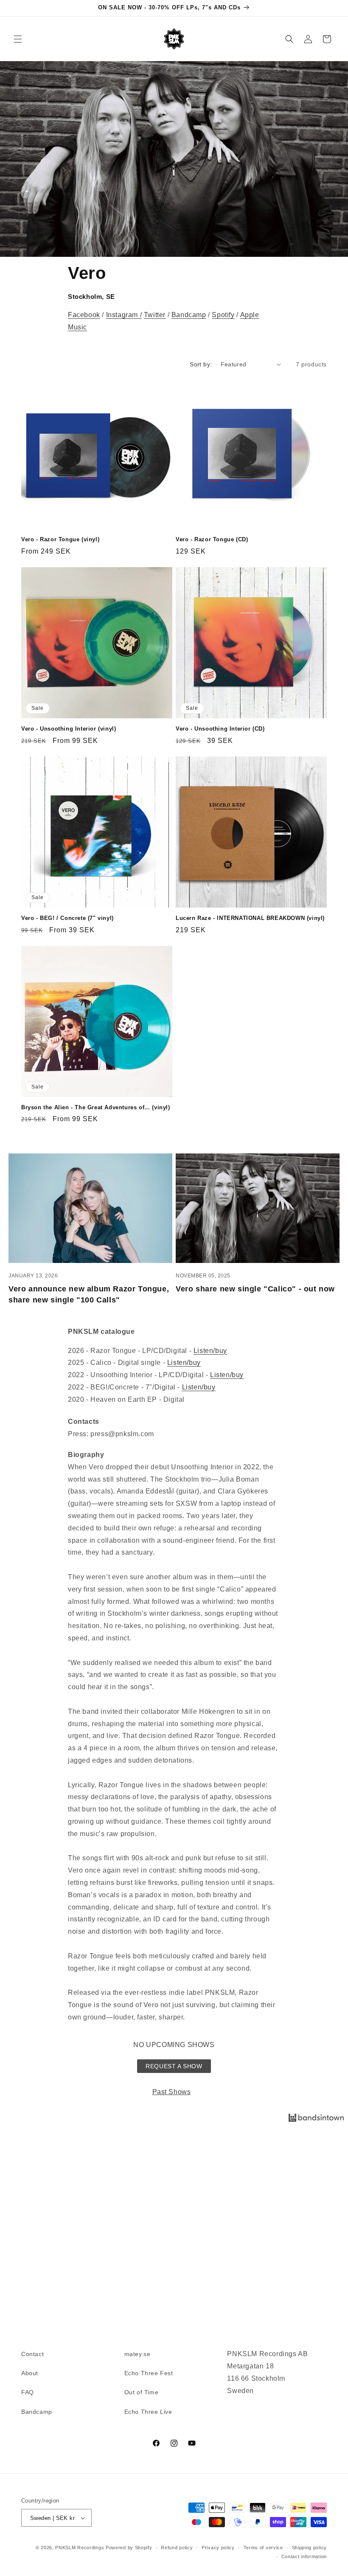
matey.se (138, 2354)
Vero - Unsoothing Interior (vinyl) (69, 729)
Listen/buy (210, 1351)
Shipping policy (310, 2548)
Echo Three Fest (149, 2373)
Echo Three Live (148, 2412)
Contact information (304, 2556)
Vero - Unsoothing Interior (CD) (220, 729)
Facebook (84, 315)
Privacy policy (218, 2548)
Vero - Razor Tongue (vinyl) (60, 539)
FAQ (28, 2392)
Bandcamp (189, 315)
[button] (18, 39)
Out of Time (142, 2392)
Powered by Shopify (129, 2548)
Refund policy (177, 2548)
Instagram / (124, 315)
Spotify (223, 315)
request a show (174, 2066)
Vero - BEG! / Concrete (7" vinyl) (67, 918)
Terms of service (263, 2548)
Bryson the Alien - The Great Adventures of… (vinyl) (96, 1107)
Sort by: (201, 364)
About (30, 2373)
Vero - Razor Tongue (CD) (212, 539)
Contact (32, 2354)
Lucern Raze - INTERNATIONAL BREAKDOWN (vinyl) (250, 918)
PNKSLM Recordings (80, 2548)
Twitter (155, 315)
